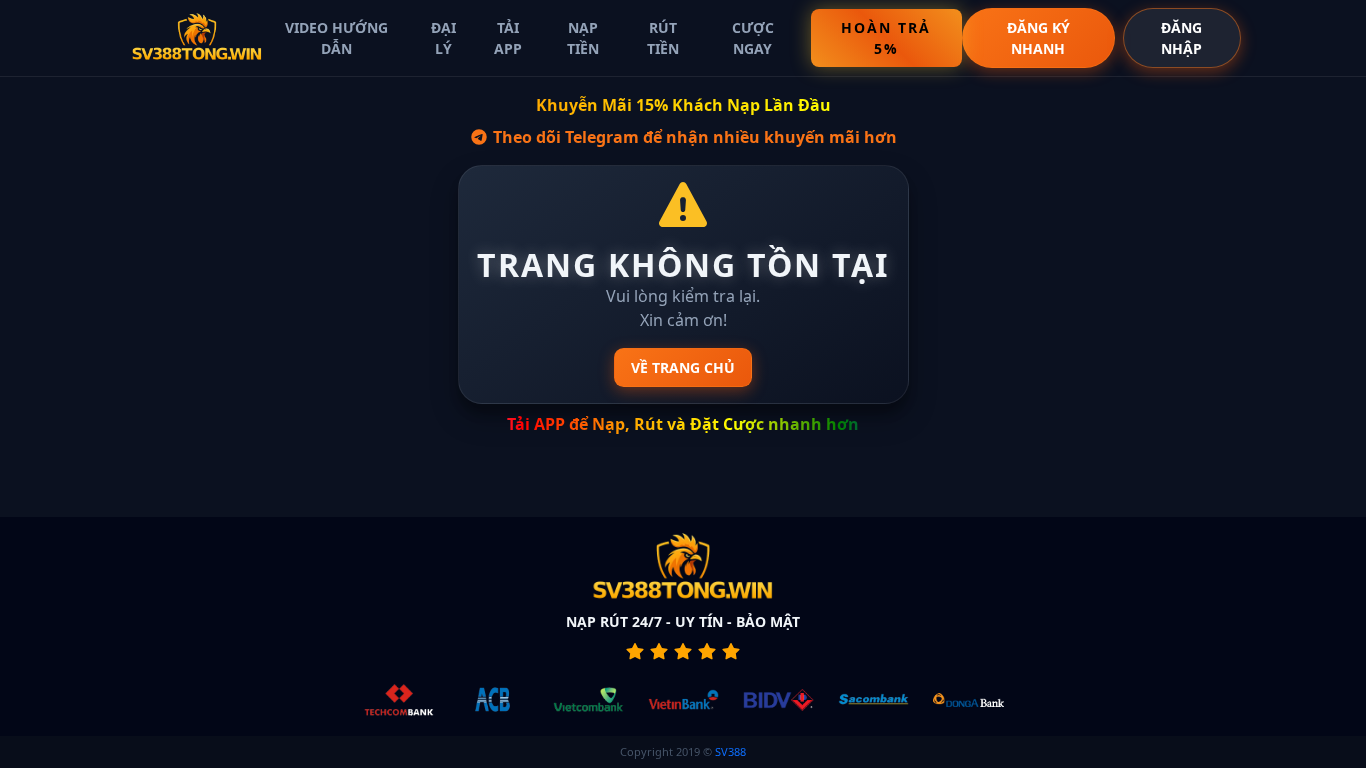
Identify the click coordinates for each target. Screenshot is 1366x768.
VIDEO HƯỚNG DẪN (336, 38)
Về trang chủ (683, 367)
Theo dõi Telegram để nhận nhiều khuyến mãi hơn (693, 137)
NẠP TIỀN (583, 38)
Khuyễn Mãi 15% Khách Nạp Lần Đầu (683, 105)
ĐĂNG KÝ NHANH (1038, 38)
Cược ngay (753, 38)
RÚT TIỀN (663, 38)
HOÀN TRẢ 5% (886, 38)
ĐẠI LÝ (443, 38)
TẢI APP (508, 38)
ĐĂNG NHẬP (1181, 38)
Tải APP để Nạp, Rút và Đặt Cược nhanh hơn (683, 424)
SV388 (730, 751)
